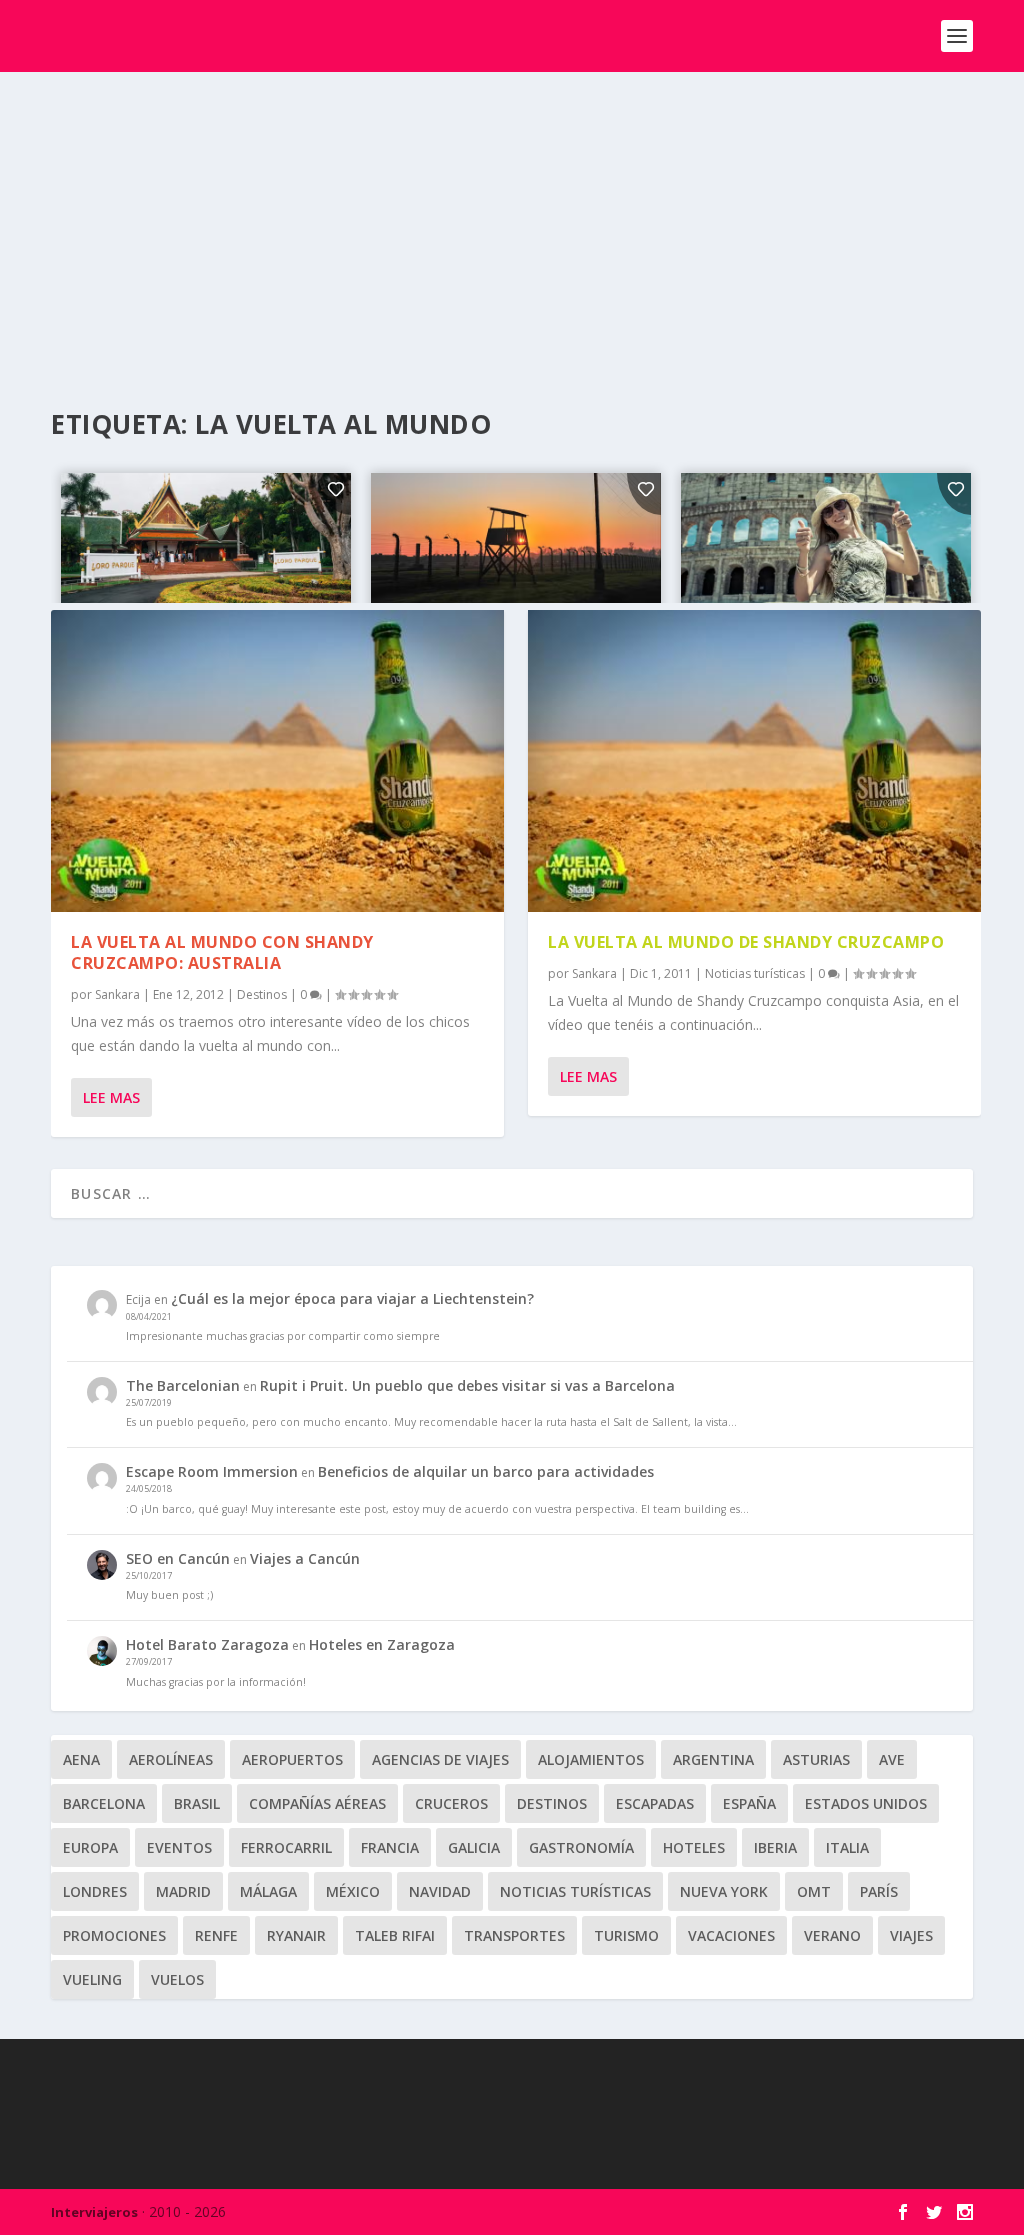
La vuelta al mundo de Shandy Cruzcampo (746, 942)
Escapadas (655, 1803)
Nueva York (724, 1891)
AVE (892, 1759)
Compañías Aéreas (317, 1803)
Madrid (183, 1891)
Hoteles (694, 1847)
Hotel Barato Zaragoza (207, 1644)
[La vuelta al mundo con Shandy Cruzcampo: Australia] (277, 761)
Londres (95, 1891)
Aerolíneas (171, 1759)
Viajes (911, 1935)
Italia (847, 1847)
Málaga (268, 1891)
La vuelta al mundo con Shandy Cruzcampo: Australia (222, 952)
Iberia (775, 1847)
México (353, 1891)
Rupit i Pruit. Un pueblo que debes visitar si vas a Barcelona (467, 1385)
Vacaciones (731, 1935)
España (749, 1803)
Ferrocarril (286, 1847)
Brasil (197, 1803)
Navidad (440, 1891)
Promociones (114, 1935)
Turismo (626, 1935)
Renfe (216, 1935)
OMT (814, 1891)
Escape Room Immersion (212, 1471)
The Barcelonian (183, 1385)
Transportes (514, 1935)
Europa (90, 1847)
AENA (81, 1759)
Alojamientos (591, 1759)
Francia (390, 1847)
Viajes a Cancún (305, 1558)
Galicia (474, 1847)
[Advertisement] (512, 222)
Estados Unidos (866, 1803)
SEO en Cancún (178, 1558)
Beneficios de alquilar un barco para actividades (486, 1471)
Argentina (713, 1759)
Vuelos (177, 1979)
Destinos (262, 994)
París (879, 1891)
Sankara (117, 994)
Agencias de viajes (440, 1759)
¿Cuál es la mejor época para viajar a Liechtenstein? (352, 1298)
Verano (832, 1935)
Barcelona (104, 1803)
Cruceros (451, 1803)
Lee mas (111, 1097)
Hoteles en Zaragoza (382, 1644)
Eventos (179, 1847)
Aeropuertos (292, 1759)
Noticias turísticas (755, 973)
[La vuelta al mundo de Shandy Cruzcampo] (754, 761)
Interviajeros (94, 2212)
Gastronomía (581, 1847)
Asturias (816, 1759)
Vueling (92, 1979)
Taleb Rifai (395, 1935)
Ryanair (296, 1935)
